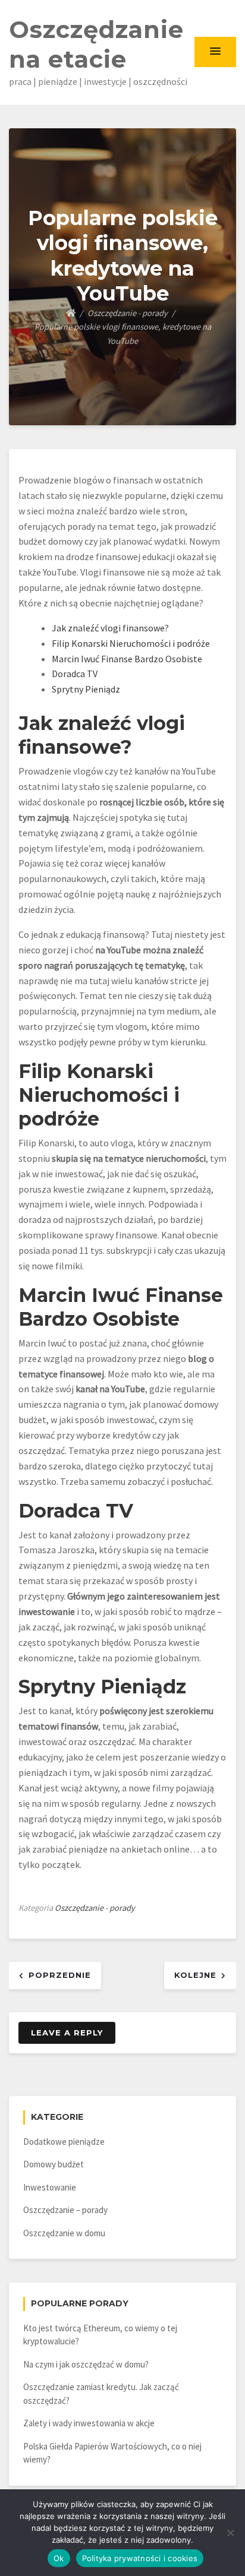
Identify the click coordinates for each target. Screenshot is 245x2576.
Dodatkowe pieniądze (64, 2142)
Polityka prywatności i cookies (140, 2558)
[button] (215, 52)
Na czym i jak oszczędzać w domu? (86, 2364)
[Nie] (230, 2533)
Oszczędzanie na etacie (96, 44)
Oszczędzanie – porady (65, 2210)
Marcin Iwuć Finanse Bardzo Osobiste (127, 659)
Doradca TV (75, 674)
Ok (59, 2558)
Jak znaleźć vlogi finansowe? (110, 628)
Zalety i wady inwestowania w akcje (89, 2423)
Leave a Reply (67, 2033)
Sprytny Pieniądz (86, 689)
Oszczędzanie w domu (64, 2233)
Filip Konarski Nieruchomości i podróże (131, 643)
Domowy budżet (54, 2164)
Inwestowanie (50, 2187)
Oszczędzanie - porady (95, 1908)
